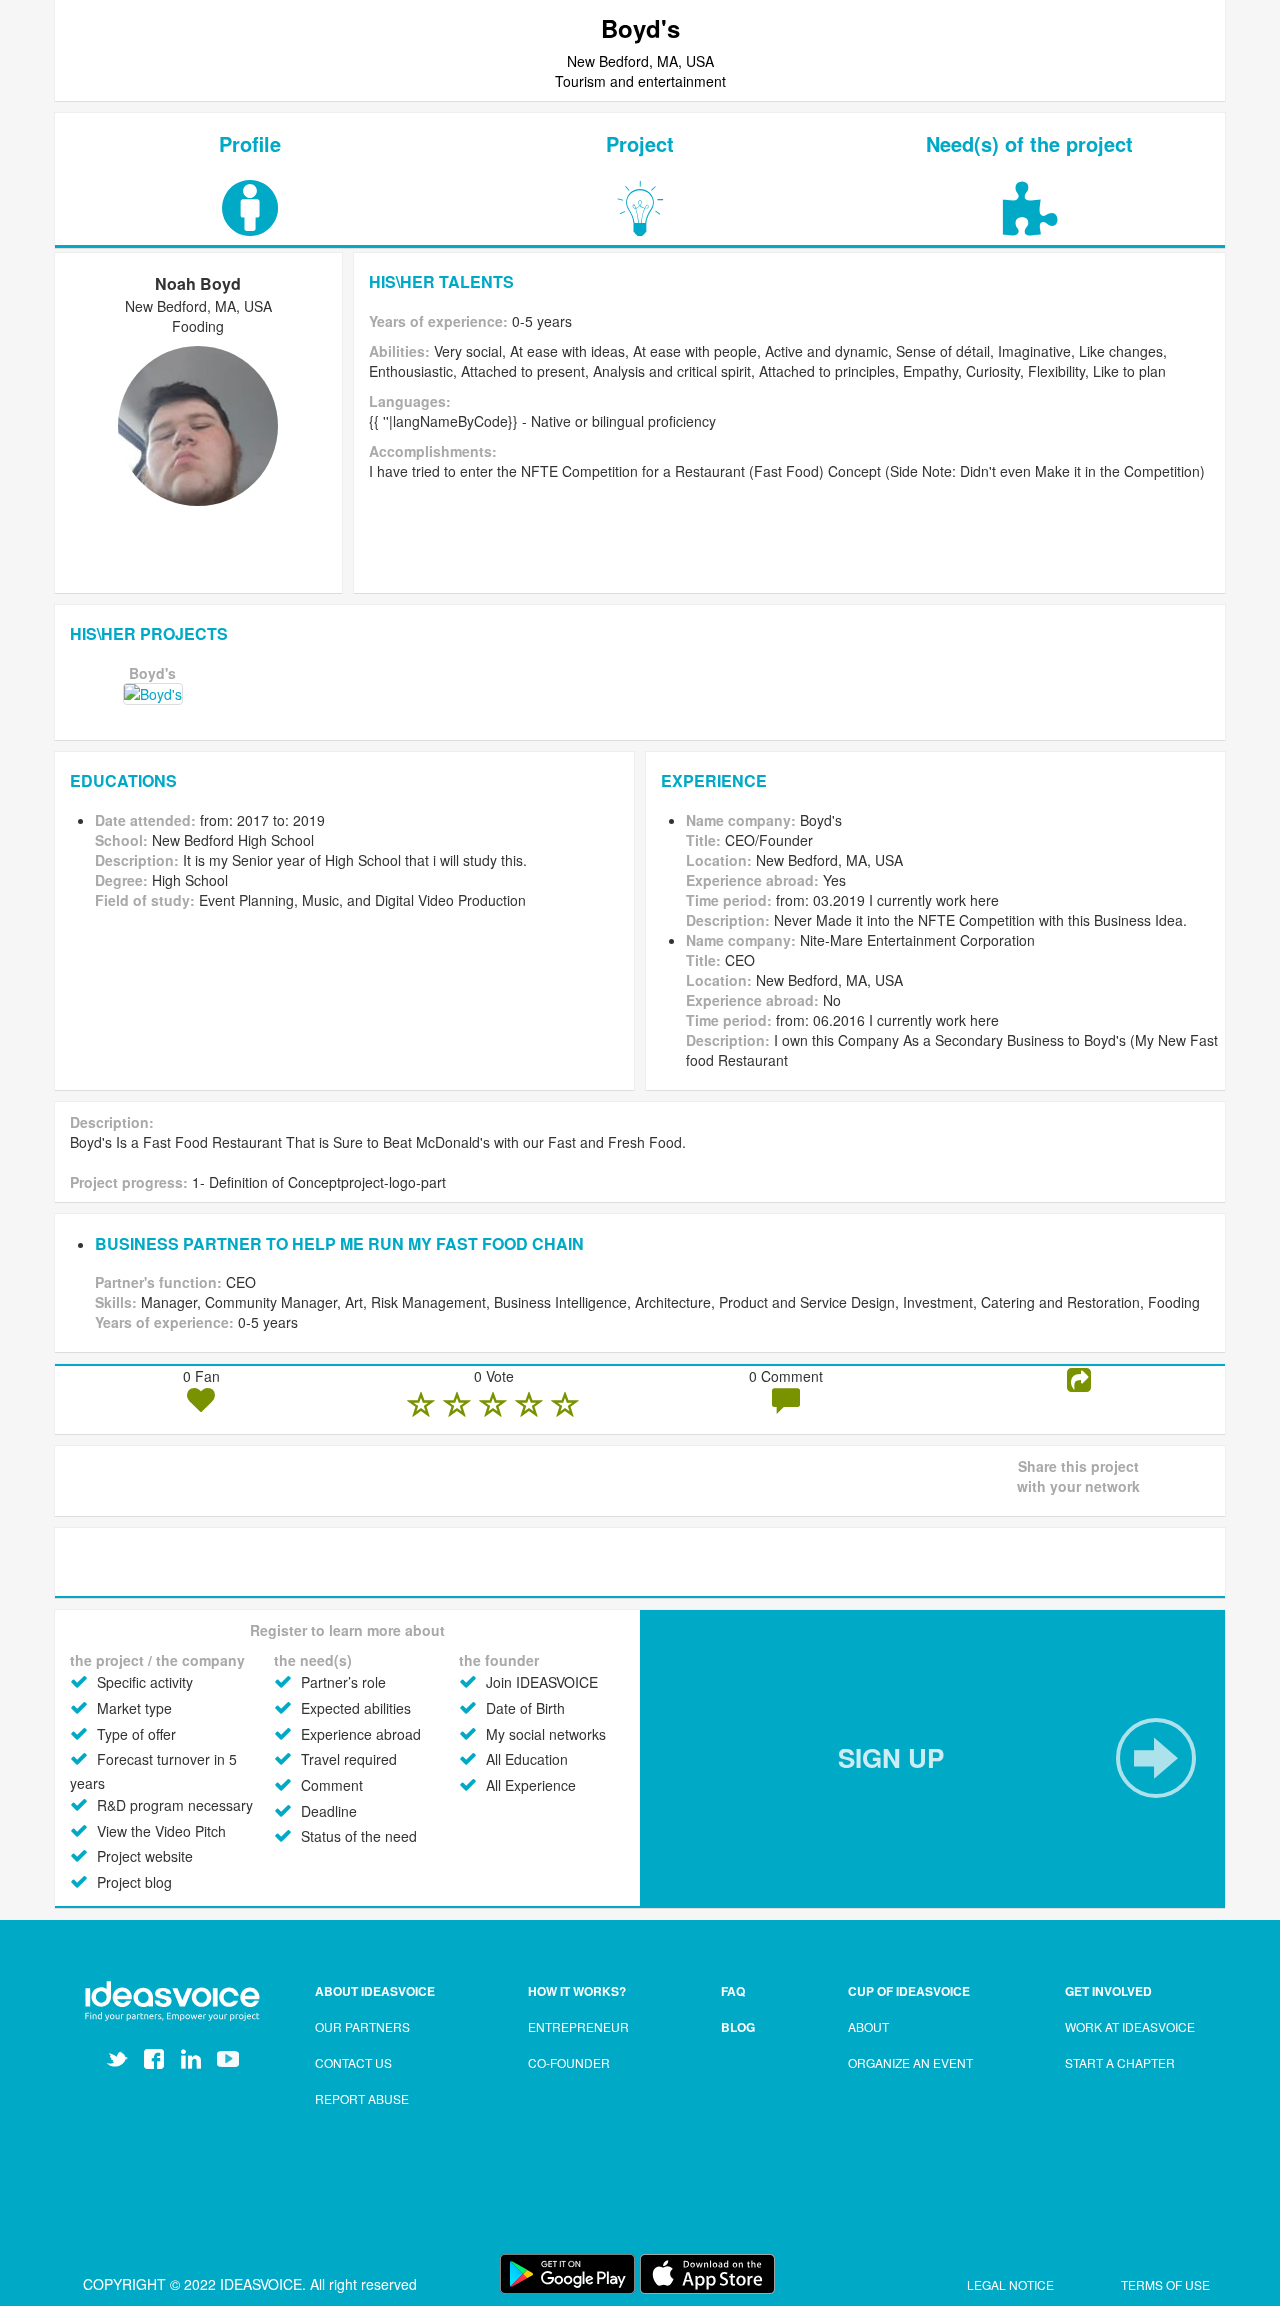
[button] (932, 1758)
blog (738, 2027)
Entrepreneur (578, 2026)
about (868, 2026)
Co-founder (569, 2062)
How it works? (577, 1991)
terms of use (1165, 2284)
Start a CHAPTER (1120, 2062)
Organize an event (910, 2062)
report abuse (362, 2098)
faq (733, 1991)
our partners (362, 2026)
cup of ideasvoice (909, 1991)
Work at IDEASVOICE (1130, 2026)
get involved (1108, 1991)
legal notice (1012, 2284)
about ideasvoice (375, 1991)
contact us (353, 2062)
